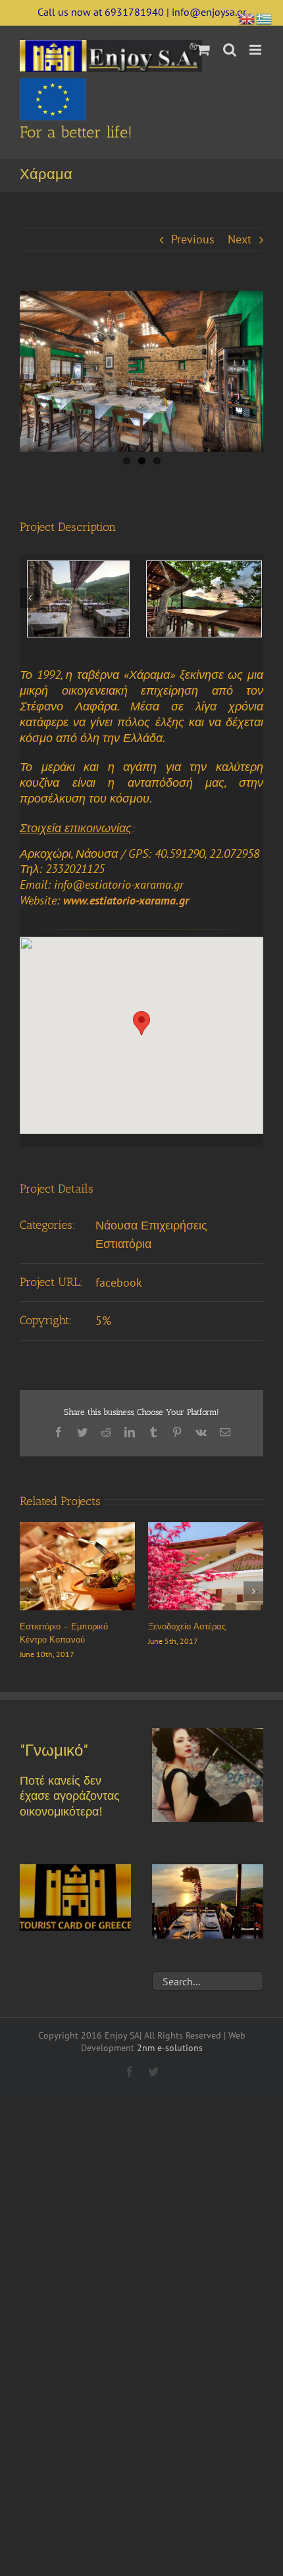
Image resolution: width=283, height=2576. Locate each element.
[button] (141, 1023)
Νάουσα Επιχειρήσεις (151, 1225)
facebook (119, 1282)
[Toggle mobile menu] (256, 50)
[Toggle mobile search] (230, 50)
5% (103, 1321)
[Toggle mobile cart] (203, 50)
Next (240, 239)
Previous (193, 239)
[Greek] (265, 17)
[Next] (253, 598)
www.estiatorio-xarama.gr (126, 900)
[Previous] (30, 598)
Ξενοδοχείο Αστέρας (187, 1626)
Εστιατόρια (123, 1244)
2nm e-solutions (170, 2048)
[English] (247, 17)
